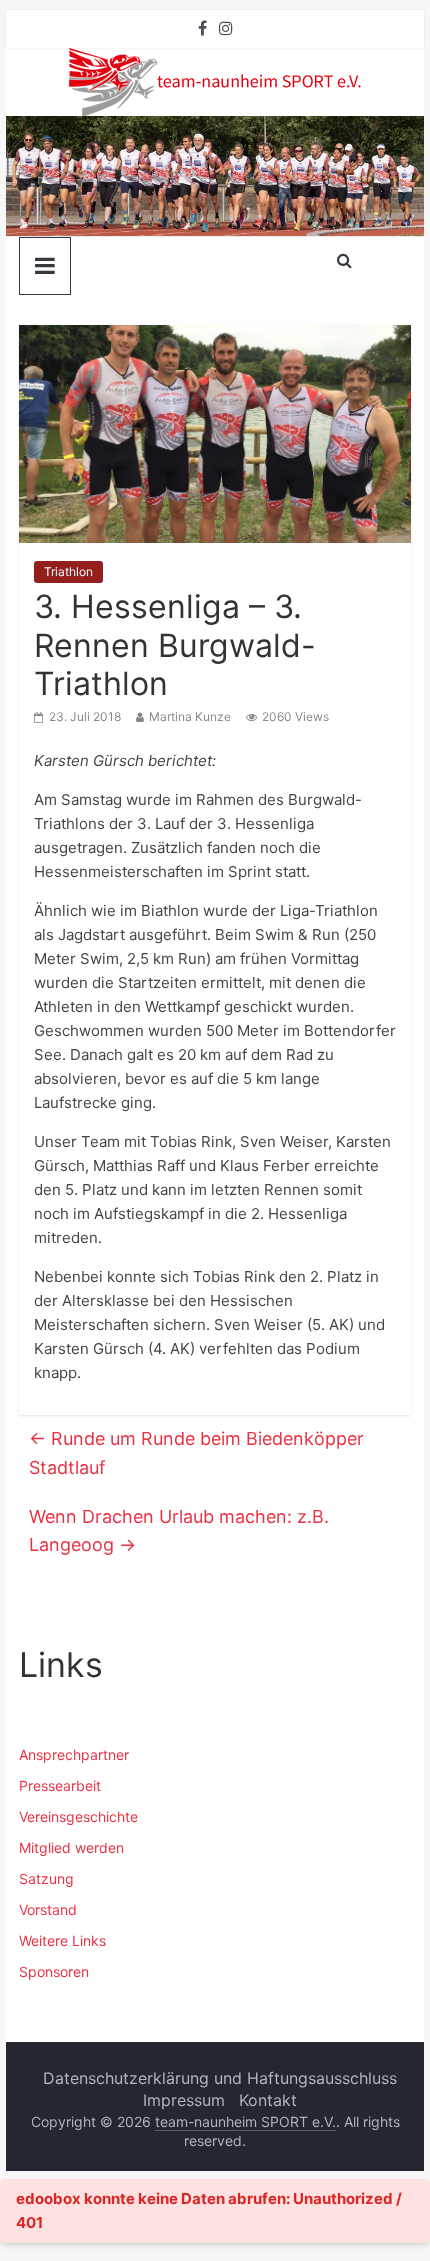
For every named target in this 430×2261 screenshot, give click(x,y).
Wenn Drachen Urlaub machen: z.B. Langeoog (179, 1531)
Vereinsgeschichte (78, 1816)
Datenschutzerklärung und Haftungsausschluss (220, 2078)
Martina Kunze (190, 716)
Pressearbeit (60, 1785)
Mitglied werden (71, 1847)
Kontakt (268, 2100)
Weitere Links (62, 1940)
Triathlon (68, 571)
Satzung (46, 1878)
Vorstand (48, 1909)
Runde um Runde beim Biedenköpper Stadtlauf (196, 1453)
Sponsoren (54, 1971)
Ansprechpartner (74, 1754)
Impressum (184, 2100)
